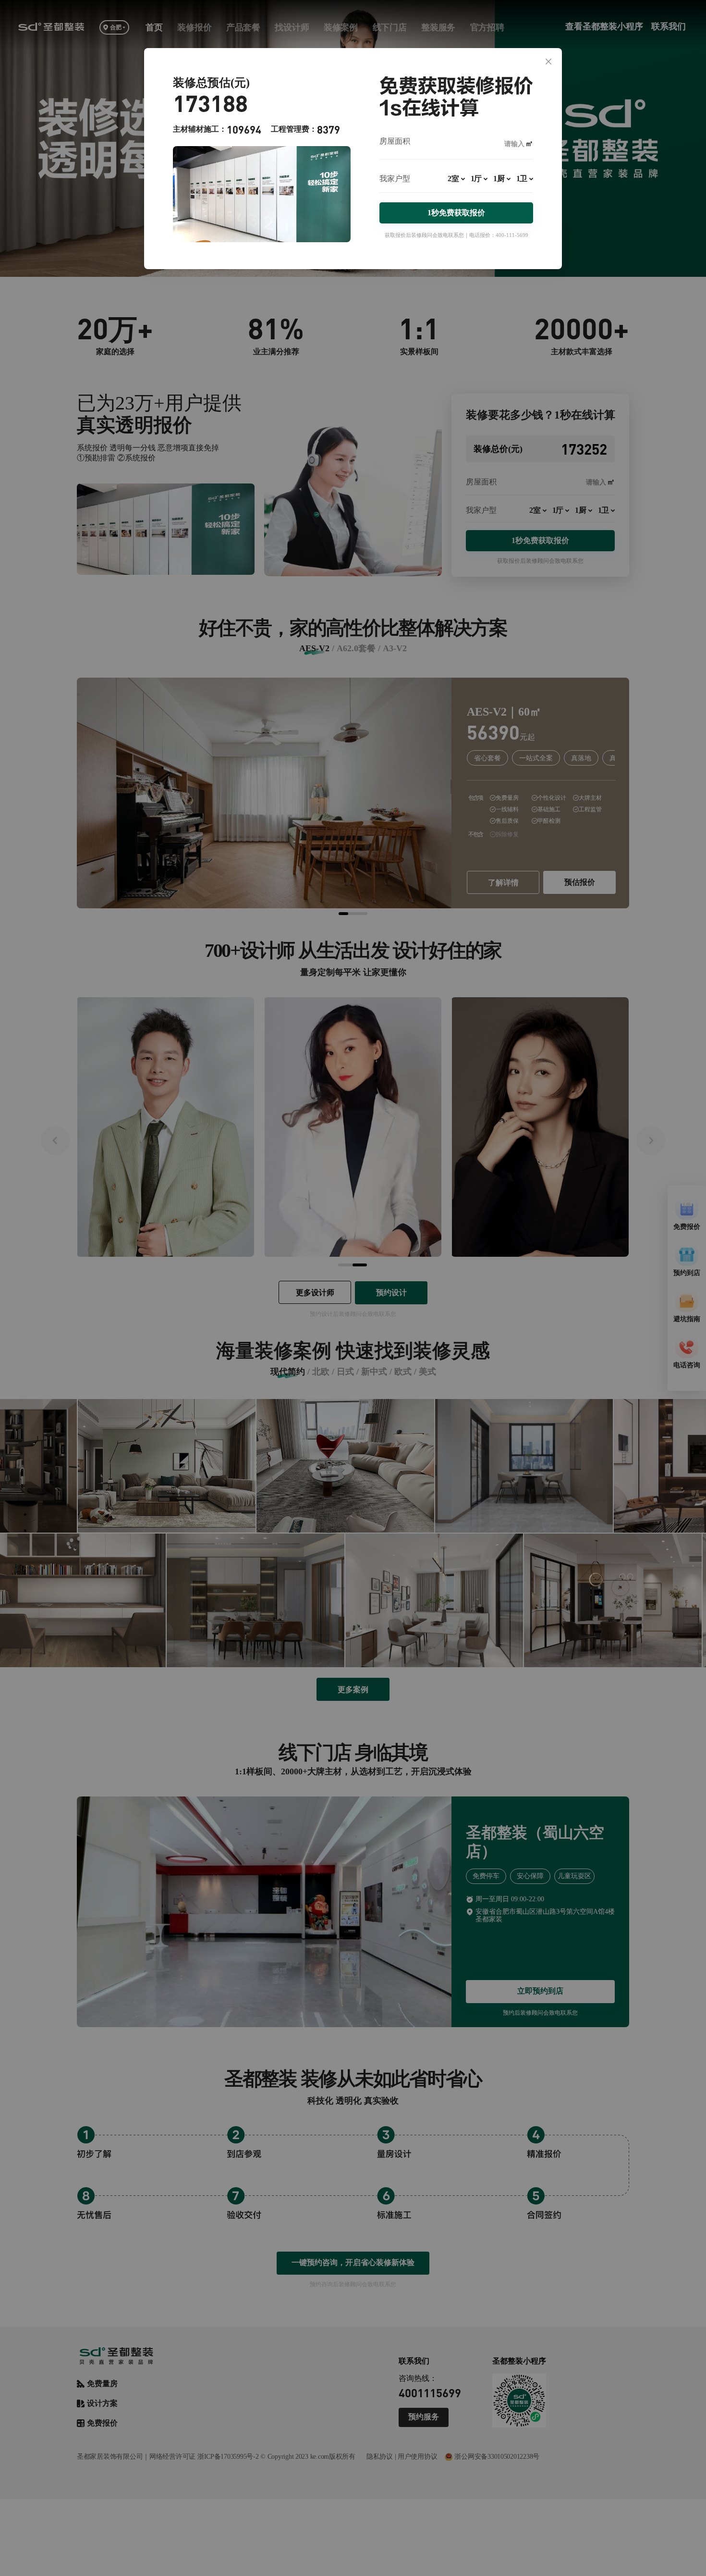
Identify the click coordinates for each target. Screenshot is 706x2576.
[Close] (548, 62)
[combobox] (456, 183)
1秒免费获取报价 (456, 213)
